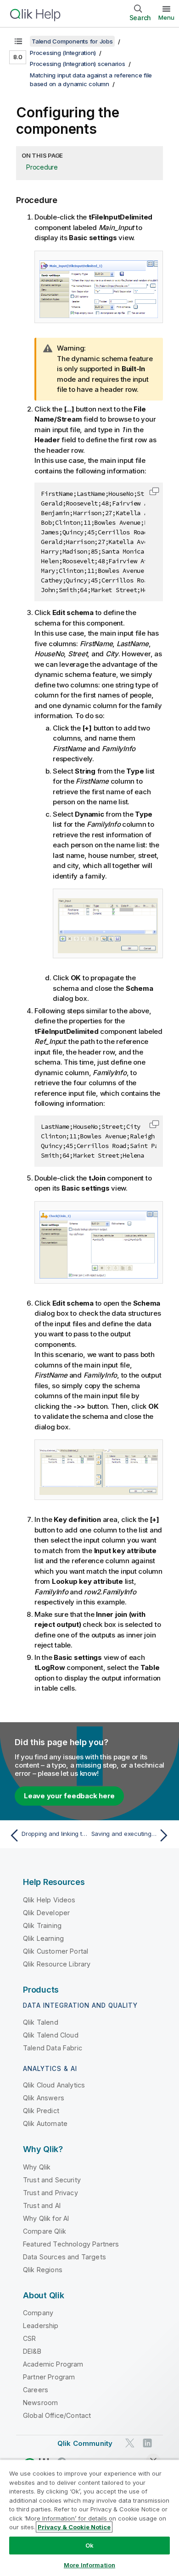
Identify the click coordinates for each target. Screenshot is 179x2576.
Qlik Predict (41, 2111)
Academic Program (53, 2364)
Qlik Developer (46, 1913)
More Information (89, 2565)
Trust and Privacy (50, 2193)
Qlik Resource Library (57, 1964)
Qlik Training (42, 1925)
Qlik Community (85, 2443)
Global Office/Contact (57, 2415)
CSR (29, 2338)
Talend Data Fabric (53, 2048)
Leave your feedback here (69, 1796)
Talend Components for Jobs (72, 41)
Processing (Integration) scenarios (78, 64)
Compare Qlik (45, 2231)
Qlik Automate (45, 2123)
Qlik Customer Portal (56, 1951)
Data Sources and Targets (64, 2257)
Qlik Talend (41, 2022)
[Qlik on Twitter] (130, 2443)
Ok (89, 2545)
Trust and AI (42, 2205)
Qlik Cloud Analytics (54, 2085)
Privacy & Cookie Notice (74, 2527)
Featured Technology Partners (71, 2244)
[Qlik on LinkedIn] (147, 2443)
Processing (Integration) (63, 53)
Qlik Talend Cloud (51, 2035)
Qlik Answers (44, 2098)
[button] (154, 491)
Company (38, 2313)
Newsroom (40, 2403)
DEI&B (32, 2351)
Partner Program (49, 2377)
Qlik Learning (43, 1938)
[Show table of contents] (18, 41)
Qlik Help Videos (49, 1900)
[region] (89, 2518)
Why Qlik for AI (46, 2218)
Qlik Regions (43, 2270)
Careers (36, 2390)
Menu (166, 17)
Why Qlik (37, 2167)
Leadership (41, 2326)
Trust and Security (52, 2180)
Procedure (42, 167)
